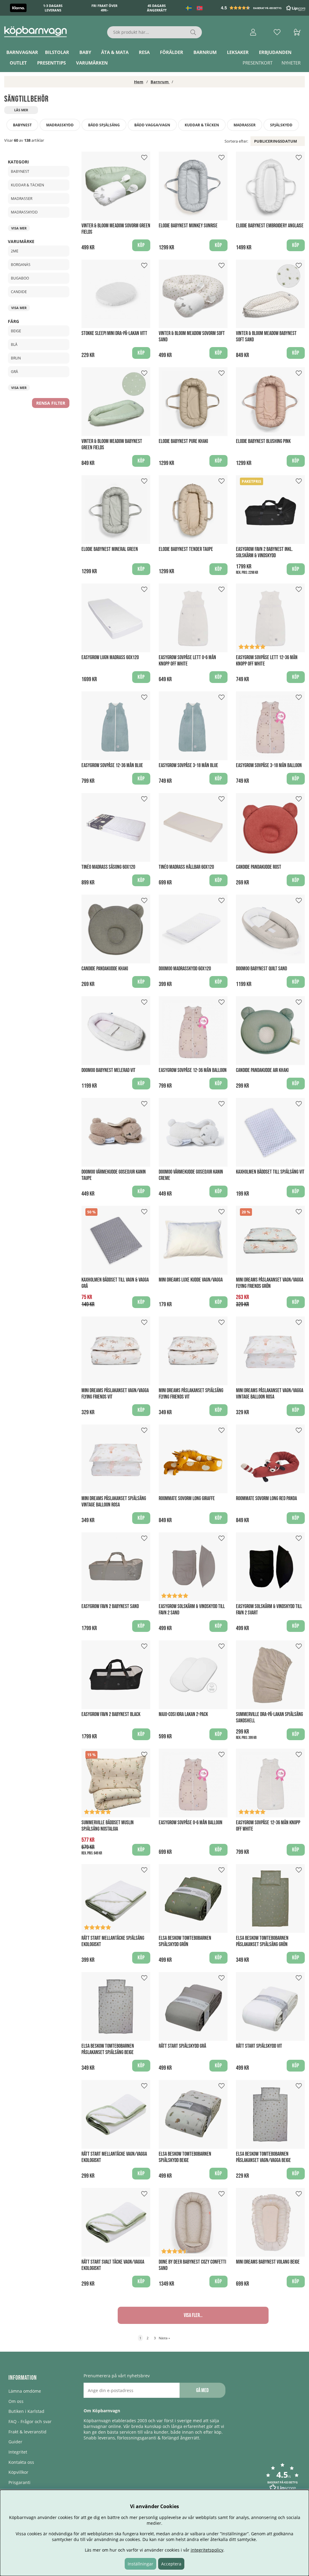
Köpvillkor (18, 2472)
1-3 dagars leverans (53, 8)
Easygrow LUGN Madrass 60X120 (110, 657)
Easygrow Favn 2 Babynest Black (111, 1714)
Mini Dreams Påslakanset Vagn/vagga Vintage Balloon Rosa (270, 1394)
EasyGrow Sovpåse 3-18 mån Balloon (269, 765)
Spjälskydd (281, 125)
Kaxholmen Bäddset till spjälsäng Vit (270, 1172)
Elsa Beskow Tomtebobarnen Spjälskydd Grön (185, 1941)
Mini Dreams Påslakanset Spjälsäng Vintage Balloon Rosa (114, 1502)
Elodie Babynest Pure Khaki (183, 441)
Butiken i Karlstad (26, 2411)
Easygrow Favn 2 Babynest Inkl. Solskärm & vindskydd (264, 552)
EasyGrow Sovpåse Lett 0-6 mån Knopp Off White (187, 661)
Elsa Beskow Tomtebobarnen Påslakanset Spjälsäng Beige (108, 2049)
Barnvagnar (22, 52)
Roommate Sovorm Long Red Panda (266, 1498)
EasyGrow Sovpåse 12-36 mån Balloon (193, 1070)
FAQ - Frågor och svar (30, 2421)
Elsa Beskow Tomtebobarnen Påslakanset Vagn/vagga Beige (263, 2157)
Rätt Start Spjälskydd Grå (182, 2046)
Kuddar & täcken (202, 125)
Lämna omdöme (25, 2391)
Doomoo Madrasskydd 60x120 (185, 969)
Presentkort (258, 63)
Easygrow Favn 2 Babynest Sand (110, 1606)
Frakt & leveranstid (27, 2432)
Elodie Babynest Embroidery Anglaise (270, 226)
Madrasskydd (60, 125)
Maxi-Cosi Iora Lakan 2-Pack (183, 1714)
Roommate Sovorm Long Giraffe (187, 1498)
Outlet (18, 63)
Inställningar (140, 2564)
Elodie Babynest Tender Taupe (186, 549)
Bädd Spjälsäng (104, 125)
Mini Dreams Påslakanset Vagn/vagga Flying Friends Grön (270, 1283)
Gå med (202, 2390)
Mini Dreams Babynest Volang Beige (268, 2262)
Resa (144, 52)
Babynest (22, 125)
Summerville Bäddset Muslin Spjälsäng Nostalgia (108, 1826)
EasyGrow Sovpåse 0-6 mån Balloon (191, 1823)
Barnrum (205, 52)
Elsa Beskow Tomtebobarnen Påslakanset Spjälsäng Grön (262, 1941)
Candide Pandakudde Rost (259, 867)
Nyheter (291, 63)
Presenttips (51, 63)
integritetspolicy (207, 2550)
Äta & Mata (115, 52)
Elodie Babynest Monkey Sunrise (188, 226)
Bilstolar (57, 52)
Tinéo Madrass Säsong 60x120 (108, 867)
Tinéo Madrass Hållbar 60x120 (186, 867)
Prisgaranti (19, 2482)
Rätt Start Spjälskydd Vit (259, 2046)
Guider (15, 2442)
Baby (85, 52)
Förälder (172, 52)
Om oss (16, 2401)
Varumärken (92, 63)
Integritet (18, 2452)
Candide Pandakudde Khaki (105, 969)
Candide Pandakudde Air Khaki (262, 1070)
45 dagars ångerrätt (157, 8)
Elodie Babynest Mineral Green (110, 549)
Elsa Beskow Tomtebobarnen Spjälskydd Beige (185, 2157)
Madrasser (245, 125)
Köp (296, 569)
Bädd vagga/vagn (152, 125)
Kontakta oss (21, 2462)
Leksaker (238, 52)
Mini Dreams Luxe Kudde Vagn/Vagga (191, 1280)
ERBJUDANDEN (275, 52)
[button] (264, 8)
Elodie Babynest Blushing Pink (263, 441)
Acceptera (171, 2564)
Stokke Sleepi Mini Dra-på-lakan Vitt (114, 333)
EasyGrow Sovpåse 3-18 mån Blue (188, 765)
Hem (139, 82)
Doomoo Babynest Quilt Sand (261, 969)
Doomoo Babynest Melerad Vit (108, 1070)
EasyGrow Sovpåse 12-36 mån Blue (112, 765)
